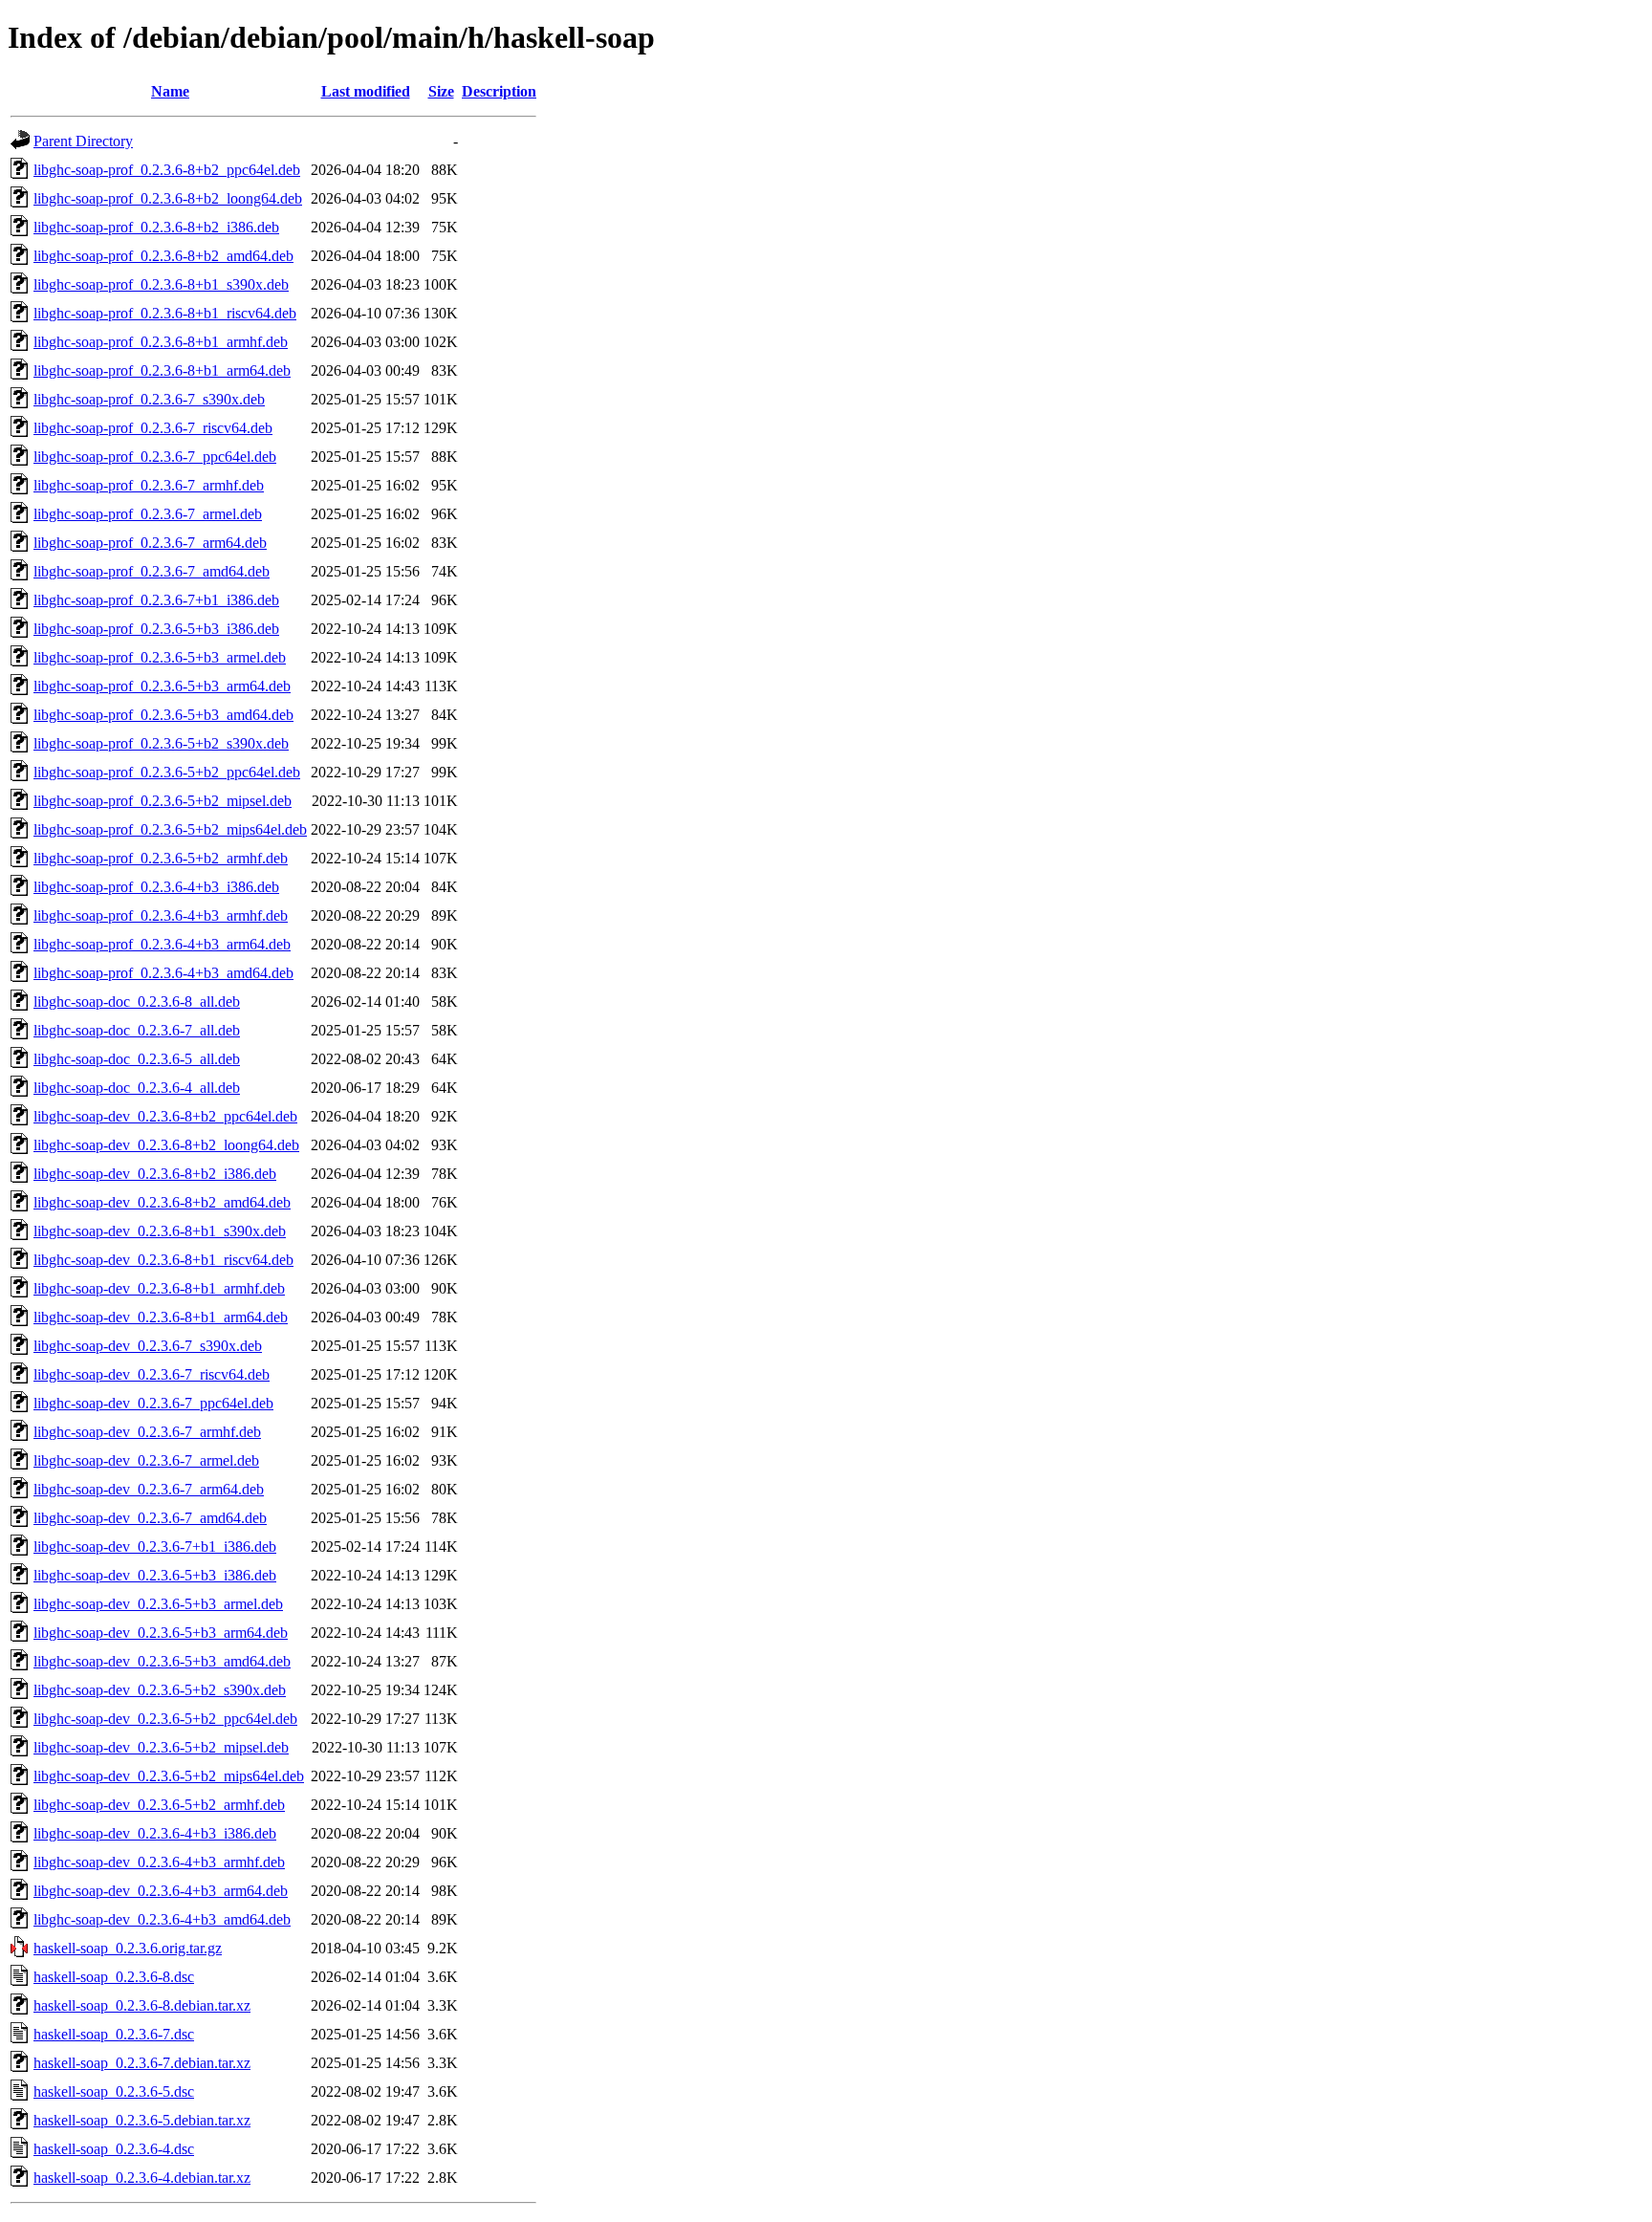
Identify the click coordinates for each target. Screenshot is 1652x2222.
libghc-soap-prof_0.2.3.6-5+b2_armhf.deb (161, 858)
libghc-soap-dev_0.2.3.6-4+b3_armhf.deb (159, 1862)
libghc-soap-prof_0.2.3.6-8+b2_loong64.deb (168, 198)
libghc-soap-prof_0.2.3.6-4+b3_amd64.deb (163, 973)
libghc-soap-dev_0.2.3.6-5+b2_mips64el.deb (169, 1776)
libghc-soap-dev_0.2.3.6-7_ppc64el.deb (153, 1403)
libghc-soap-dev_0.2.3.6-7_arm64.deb (149, 1489)
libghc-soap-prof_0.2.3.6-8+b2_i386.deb (156, 227)
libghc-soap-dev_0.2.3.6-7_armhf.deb (147, 1432)
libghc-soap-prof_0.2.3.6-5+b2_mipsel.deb (163, 801)
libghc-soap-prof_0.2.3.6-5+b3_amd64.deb (163, 715)
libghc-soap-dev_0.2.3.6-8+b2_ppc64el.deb (165, 1116)
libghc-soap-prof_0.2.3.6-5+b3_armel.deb (160, 657)
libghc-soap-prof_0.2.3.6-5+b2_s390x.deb (161, 743)
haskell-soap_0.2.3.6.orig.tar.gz (128, 1948)
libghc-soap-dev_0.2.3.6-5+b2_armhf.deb (159, 1805)
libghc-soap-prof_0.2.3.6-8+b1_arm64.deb (162, 370)
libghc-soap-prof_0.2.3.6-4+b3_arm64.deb (162, 944)
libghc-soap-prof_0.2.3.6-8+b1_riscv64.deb (165, 313)
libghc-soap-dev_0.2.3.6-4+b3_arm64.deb (161, 1891)
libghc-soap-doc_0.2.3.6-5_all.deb (137, 1059)
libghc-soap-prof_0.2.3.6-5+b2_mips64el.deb (170, 829)
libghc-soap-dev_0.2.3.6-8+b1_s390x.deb (160, 1231)
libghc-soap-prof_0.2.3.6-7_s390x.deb (149, 399)
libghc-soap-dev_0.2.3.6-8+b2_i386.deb (155, 1174)
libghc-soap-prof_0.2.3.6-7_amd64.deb (152, 571)
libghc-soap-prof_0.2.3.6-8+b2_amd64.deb (163, 256)
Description (499, 91)
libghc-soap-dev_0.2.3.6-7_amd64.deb (150, 1518)
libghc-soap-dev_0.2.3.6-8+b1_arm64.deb (161, 1317)
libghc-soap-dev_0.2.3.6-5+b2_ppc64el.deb (165, 1719)
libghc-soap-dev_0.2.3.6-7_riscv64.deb (152, 1374)
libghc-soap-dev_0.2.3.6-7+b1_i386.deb (155, 1547)
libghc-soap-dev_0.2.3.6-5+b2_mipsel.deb (161, 1747)
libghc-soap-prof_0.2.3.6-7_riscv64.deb (153, 428)
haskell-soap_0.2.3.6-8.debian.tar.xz (142, 2005)
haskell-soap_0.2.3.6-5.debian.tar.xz (142, 2120)
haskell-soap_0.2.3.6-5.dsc (114, 2091)
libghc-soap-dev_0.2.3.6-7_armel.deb (146, 1460)
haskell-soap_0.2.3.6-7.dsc (114, 2034)
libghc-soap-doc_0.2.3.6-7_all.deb (137, 1030)
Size (441, 91)
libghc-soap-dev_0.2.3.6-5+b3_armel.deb (158, 1604)
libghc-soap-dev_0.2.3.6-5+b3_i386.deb (155, 1575)
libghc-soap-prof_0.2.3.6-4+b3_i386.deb (156, 887)
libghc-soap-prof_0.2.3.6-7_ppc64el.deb (155, 457)
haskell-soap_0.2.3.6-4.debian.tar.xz (142, 2178)
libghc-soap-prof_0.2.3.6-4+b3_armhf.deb (161, 915)
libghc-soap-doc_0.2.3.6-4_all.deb (137, 1088)
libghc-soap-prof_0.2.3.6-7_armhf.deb (149, 485)
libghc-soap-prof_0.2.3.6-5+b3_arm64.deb (162, 686)
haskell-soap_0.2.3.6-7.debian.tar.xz (142, 2063)
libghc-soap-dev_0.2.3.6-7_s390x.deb (148, 1346)
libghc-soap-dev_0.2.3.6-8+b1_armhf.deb (159, 1288)
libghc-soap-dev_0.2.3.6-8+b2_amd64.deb (162, 1202)
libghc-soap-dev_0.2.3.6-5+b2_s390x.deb (160, 1690)
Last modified (366, 91)
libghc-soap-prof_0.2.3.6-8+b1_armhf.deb (161, 342)
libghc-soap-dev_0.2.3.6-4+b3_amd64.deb (162, 1919)
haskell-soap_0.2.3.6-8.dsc (114, 1977)
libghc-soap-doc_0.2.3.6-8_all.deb (137, 1002)
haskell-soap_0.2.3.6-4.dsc (114, 2149)
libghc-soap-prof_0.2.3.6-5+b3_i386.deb (156, 629)
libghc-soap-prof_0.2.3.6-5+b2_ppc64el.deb (167, 772)
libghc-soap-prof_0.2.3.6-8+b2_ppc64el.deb (167, 170)
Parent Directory (83, 141)
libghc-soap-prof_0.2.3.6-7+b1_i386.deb (156, 600)
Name (170, 91)
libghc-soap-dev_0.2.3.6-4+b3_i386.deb (155, 1833)
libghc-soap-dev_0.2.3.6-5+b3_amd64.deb (162, 1661)
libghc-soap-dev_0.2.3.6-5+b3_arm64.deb (161, 1633)
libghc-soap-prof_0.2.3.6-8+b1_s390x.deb (161, 284)
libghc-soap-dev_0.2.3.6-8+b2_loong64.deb (166, 1145)
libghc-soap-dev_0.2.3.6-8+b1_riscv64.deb (163, 1260)
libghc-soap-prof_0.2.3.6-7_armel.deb (148, 514)
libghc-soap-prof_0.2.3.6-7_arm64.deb (150, 543)
